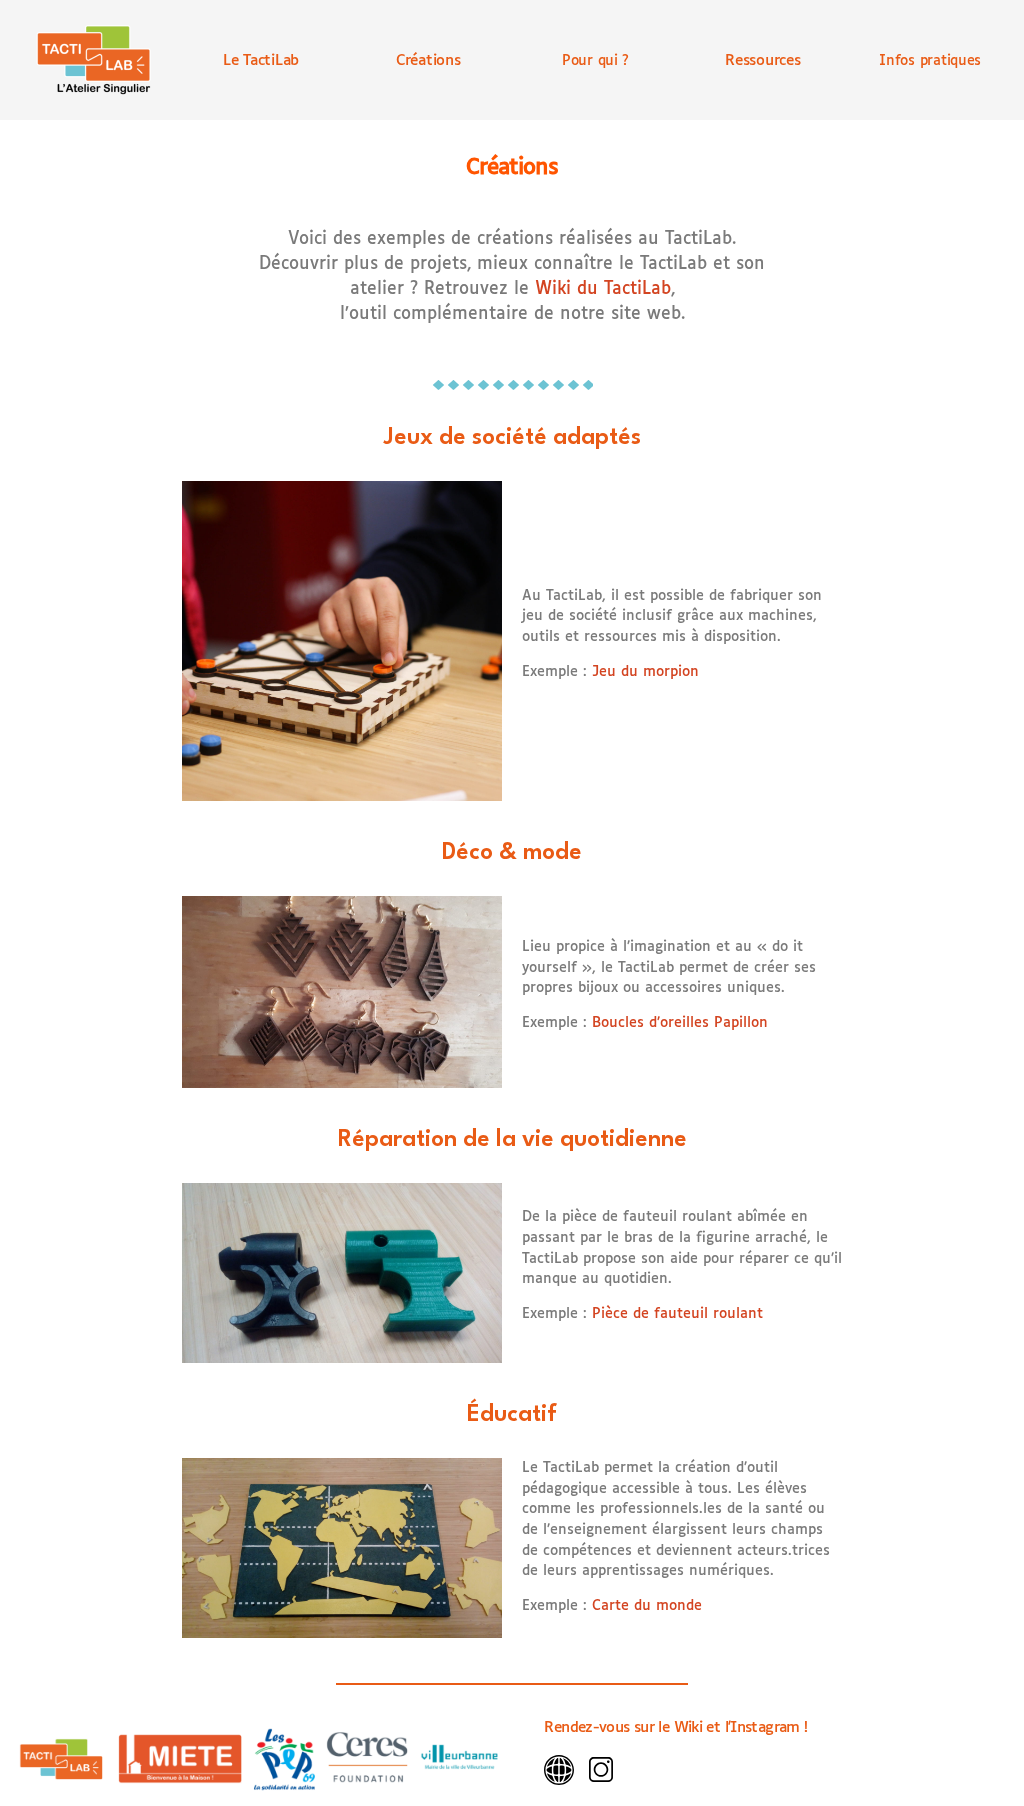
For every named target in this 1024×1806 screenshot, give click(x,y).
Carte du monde (647, 1606)
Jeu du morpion (645, 672)
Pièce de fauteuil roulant (675, 1314)
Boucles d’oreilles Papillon (680, 1023)
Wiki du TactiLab (603, 289)
